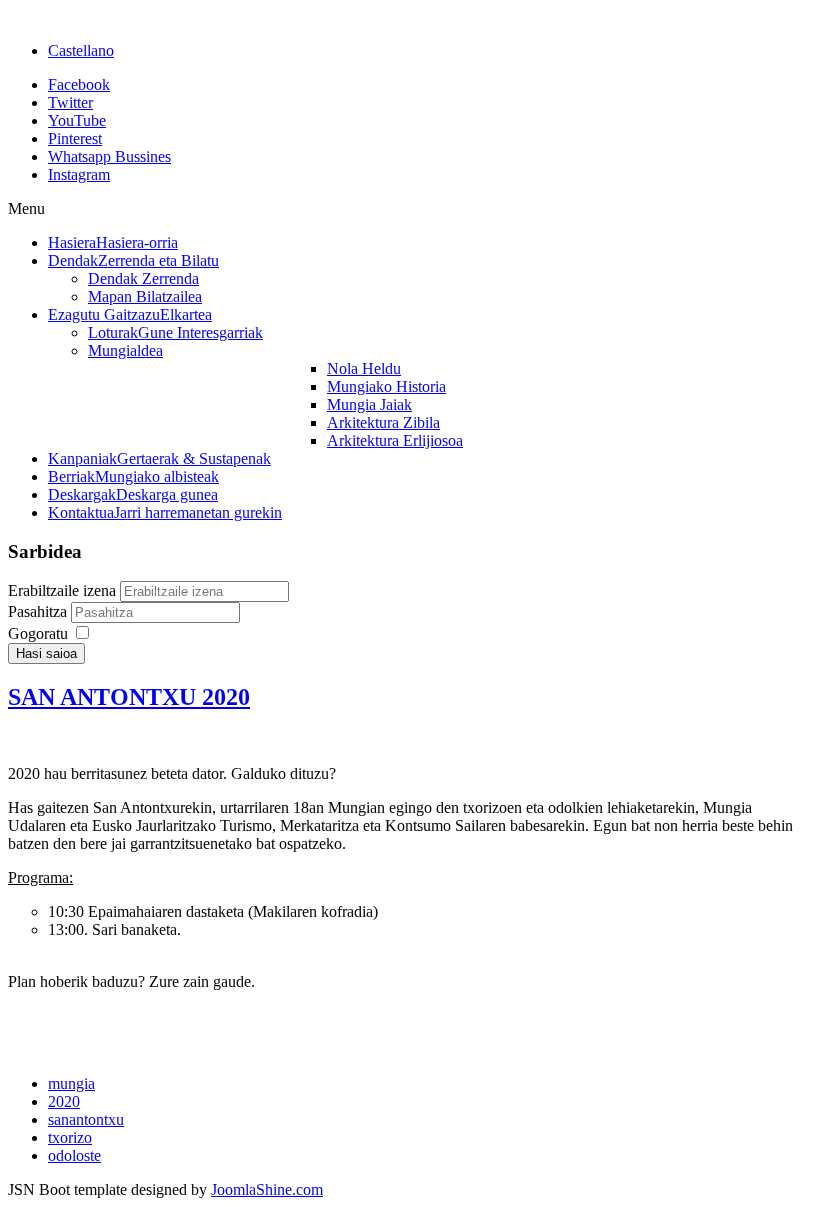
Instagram (79, 174)
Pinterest (75, 138)
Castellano (81, 50)
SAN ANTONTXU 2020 (129, 697)
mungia (71, 1083)
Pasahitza (39, 611)
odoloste (74, 1155)
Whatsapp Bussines (109, 156)
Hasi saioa (46, 653)
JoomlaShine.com (267, 1189)
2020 (64, 1101)
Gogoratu (38, 633)
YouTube (77, 120)
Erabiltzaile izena (62, 590)
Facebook (79, 84)
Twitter (70, 102)
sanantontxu (86, 1119)
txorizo (70, 1137)
